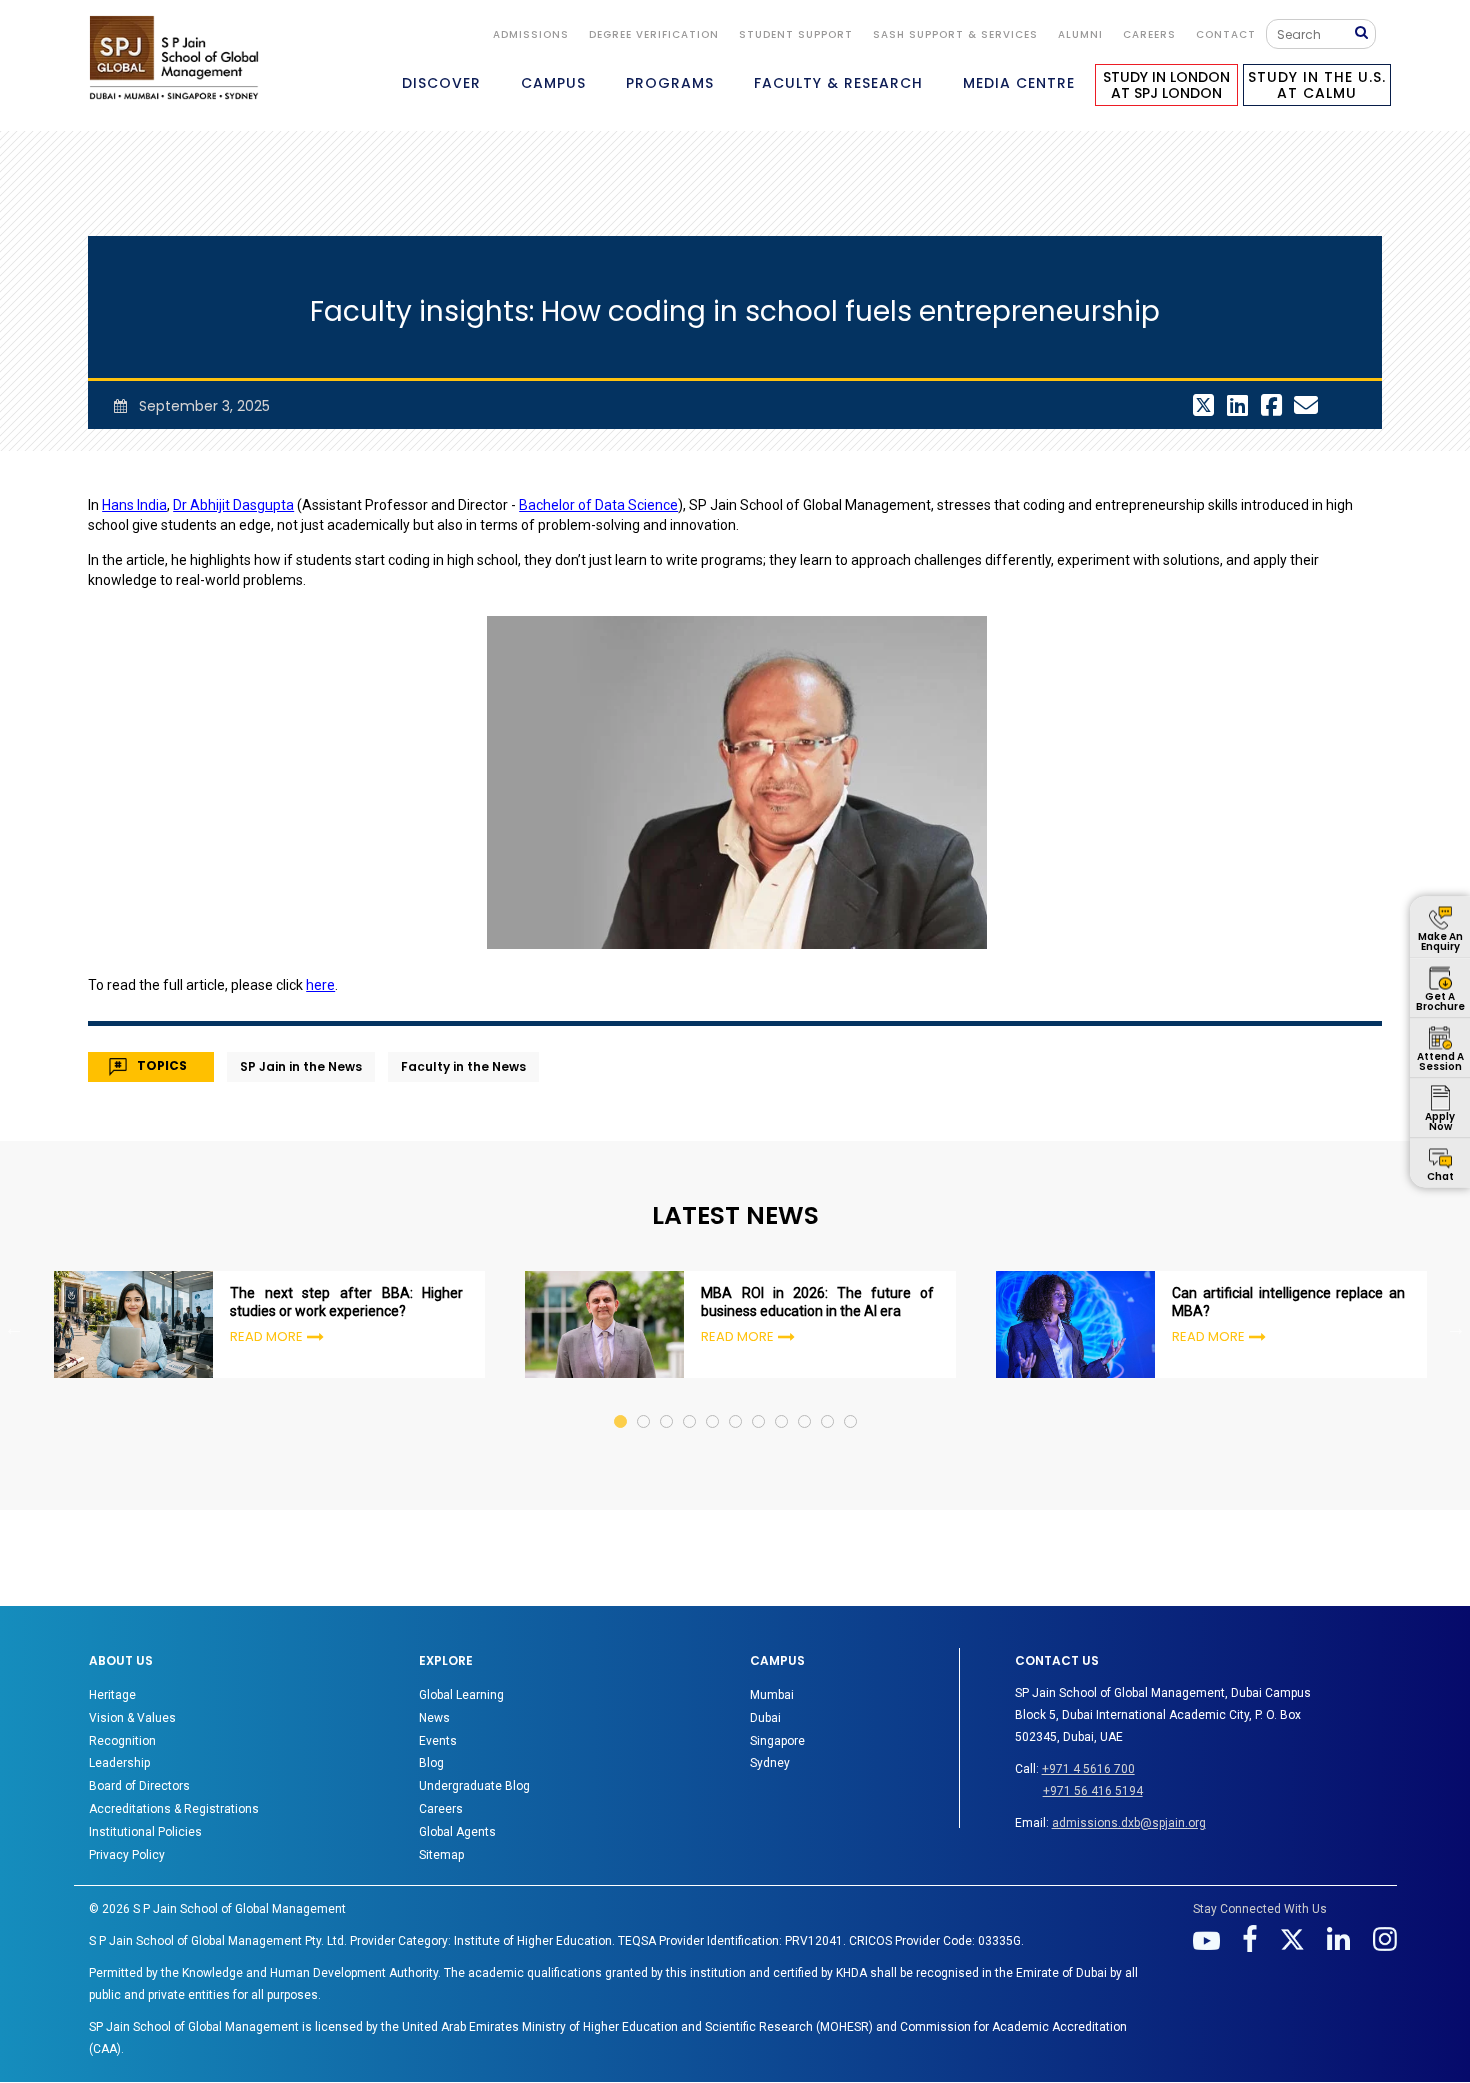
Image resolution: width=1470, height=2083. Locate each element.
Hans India (134, 505)
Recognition (122, 1741)
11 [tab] (851, 1402)
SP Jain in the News (301, 1066)
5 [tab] (713, 1402)
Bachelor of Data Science (598, 505)
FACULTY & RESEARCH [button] (838, 83)
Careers (1149, 34)
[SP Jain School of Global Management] (174, 57)
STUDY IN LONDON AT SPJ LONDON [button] (1166, 85)
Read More (266, 1336)
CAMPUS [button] (553, 83)
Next (1456, 1328)
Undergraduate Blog (474, 1786)
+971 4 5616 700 (1088, 1769)
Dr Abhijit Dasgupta (233, 505)
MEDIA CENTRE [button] (1019, 83)
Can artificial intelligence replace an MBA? (1288, 1302)
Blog (431, 1763)
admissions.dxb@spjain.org (1129, 1823)
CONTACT (1226, 34)
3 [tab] (667, 1402)
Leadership (119, 1763)
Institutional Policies (145, 1832)
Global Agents (457, 1832)
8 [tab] (782, 1402)
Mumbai (772, 1695)
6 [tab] (736, 1402)
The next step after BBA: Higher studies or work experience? (346, 1302)
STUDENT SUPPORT (796, 34)
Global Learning (461, 1695)
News (434, 1718)
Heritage (112, 1695)
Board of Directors (139, 1786)
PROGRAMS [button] (670, 83)
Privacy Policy (127, 1855)
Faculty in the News (463, 1066)
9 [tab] (805, 1402)
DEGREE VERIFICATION (654, 34)
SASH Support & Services (955, 34)
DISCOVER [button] (441, 83)
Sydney (770, 1763)
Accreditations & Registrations (174, 1809)
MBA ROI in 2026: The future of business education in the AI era (817, 1302)
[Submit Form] (1365, 33)
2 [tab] (644, 1402)
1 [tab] (621, 1402)
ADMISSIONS (531, 34)
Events (438, 1741)
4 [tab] (690, 1402)
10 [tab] (828, 1402)
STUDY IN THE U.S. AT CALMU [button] (1317, 85)
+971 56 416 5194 (1093, 1791)
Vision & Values (132, 1718)
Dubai (765, 1718)
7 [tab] (759, 1402)
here (320, 985)
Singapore (777, 1741)
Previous (14, 1328)
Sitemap (441, 1855)
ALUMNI (1080, 34)
